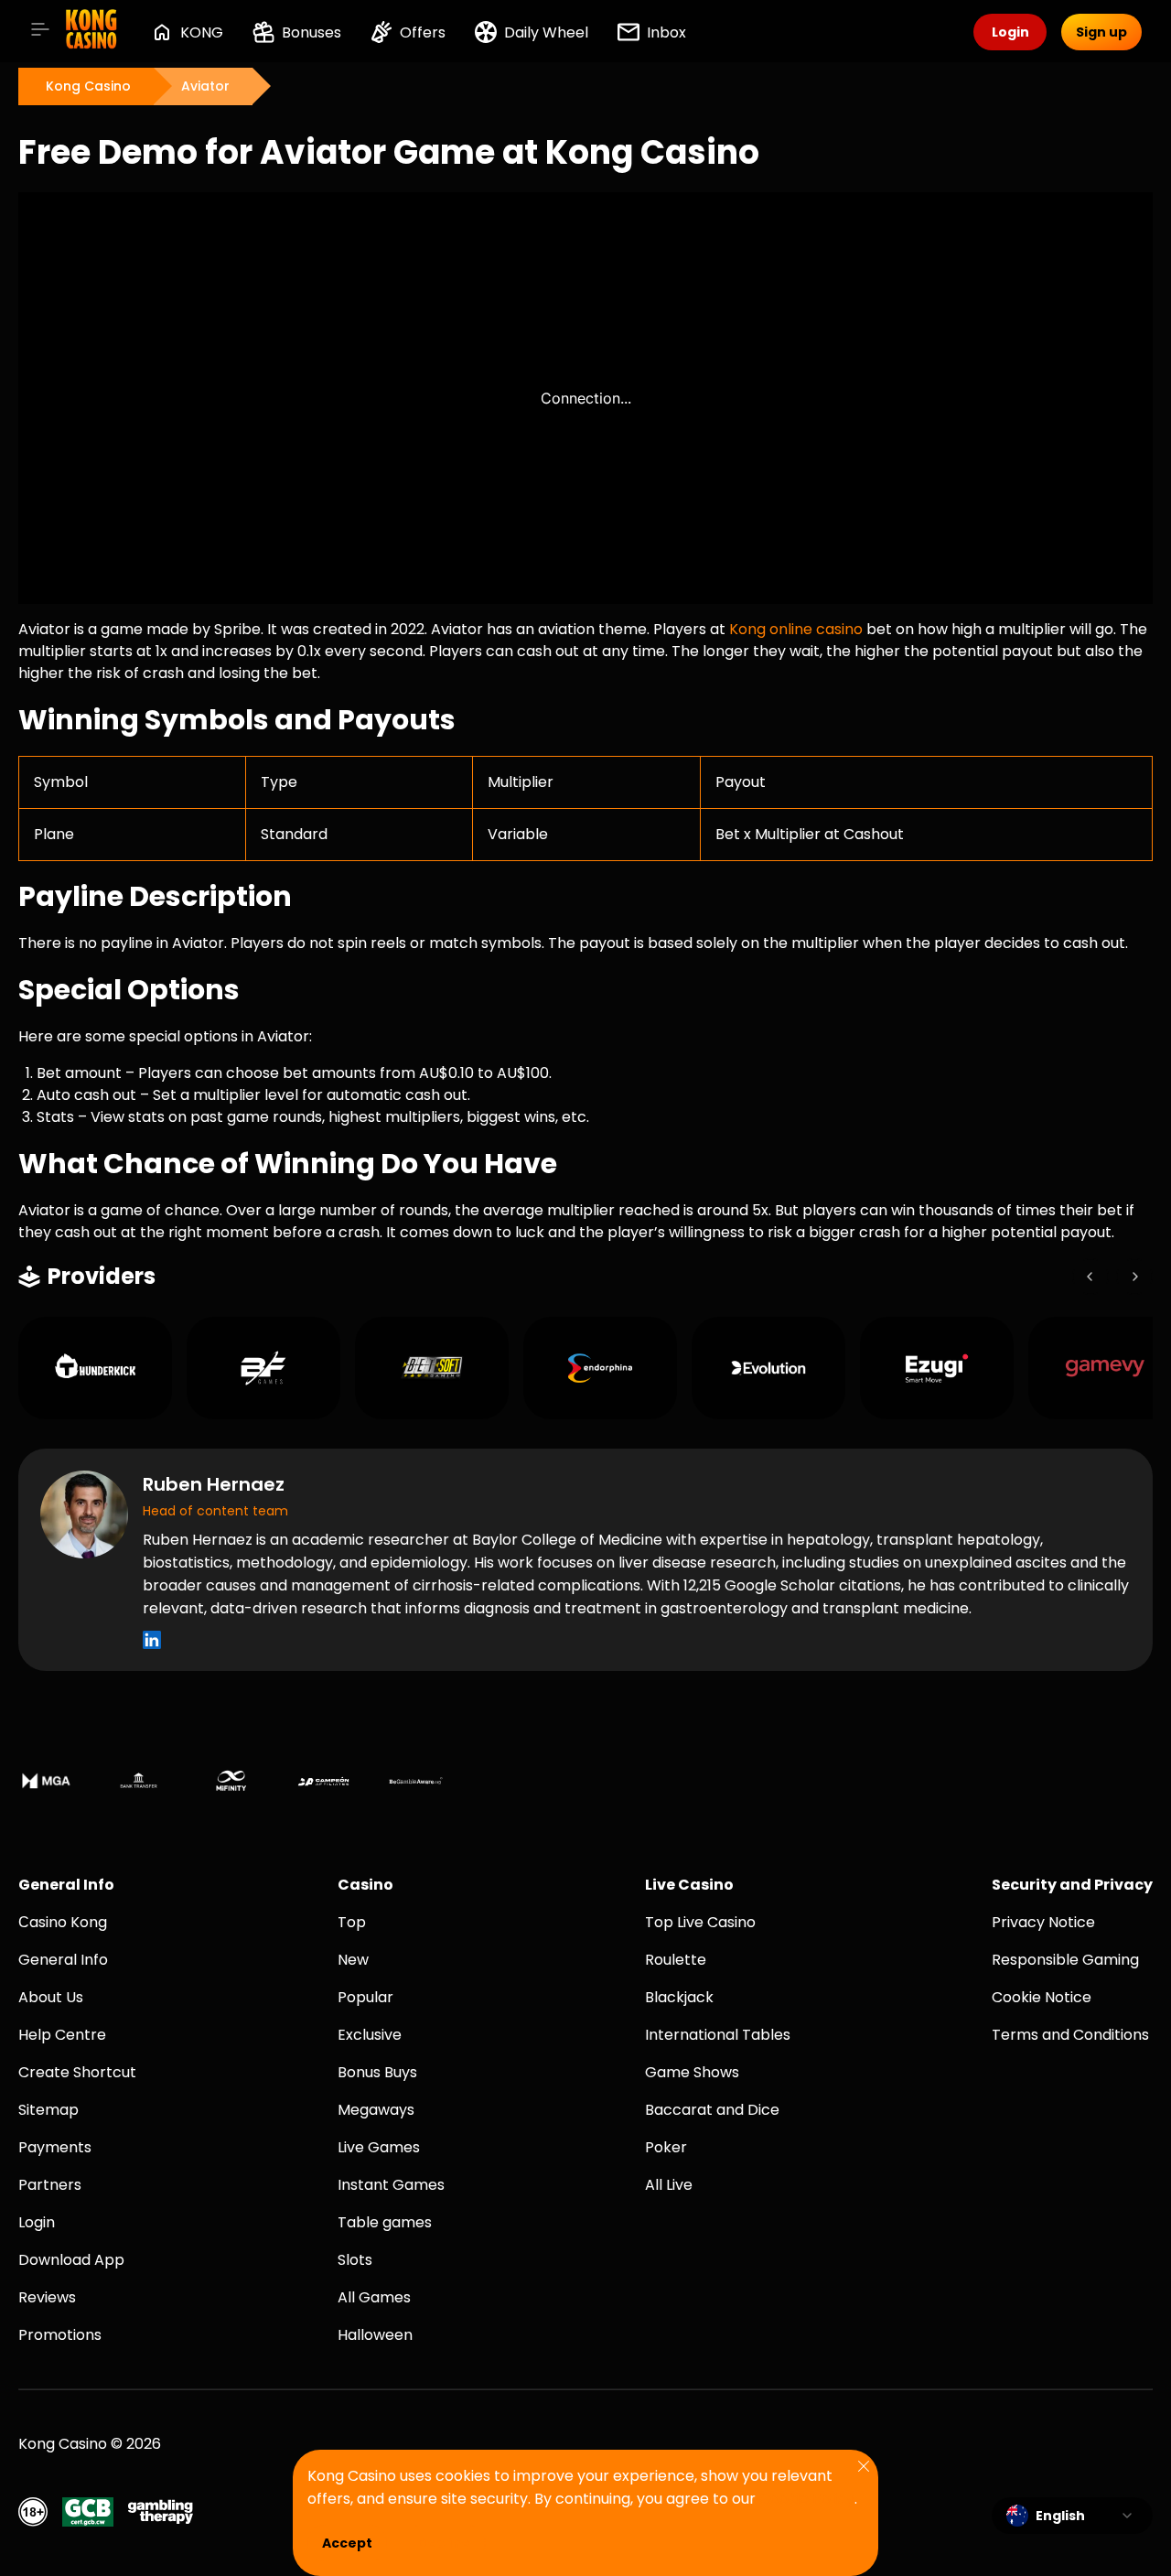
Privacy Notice (1043, 1922)
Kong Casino (88, 86)
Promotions (60, 2335)
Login (37, 2222)
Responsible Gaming (1065, 1960)
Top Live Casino (700, 1922)
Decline (444, 2543)
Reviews (47, 2297)
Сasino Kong (63, 1922)
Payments (55, 2147)
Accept (347, 2543)
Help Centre (62, 2035)
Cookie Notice (1042, 1997)
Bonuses (312, 32)
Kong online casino (796, 629)
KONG (202, 32)
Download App (71, 2260)
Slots (355, 2260)
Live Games (379, 2147)
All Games (374, 2297)
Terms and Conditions (1070, 2035)
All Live (669, 2185)
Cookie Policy (807, 2499)
